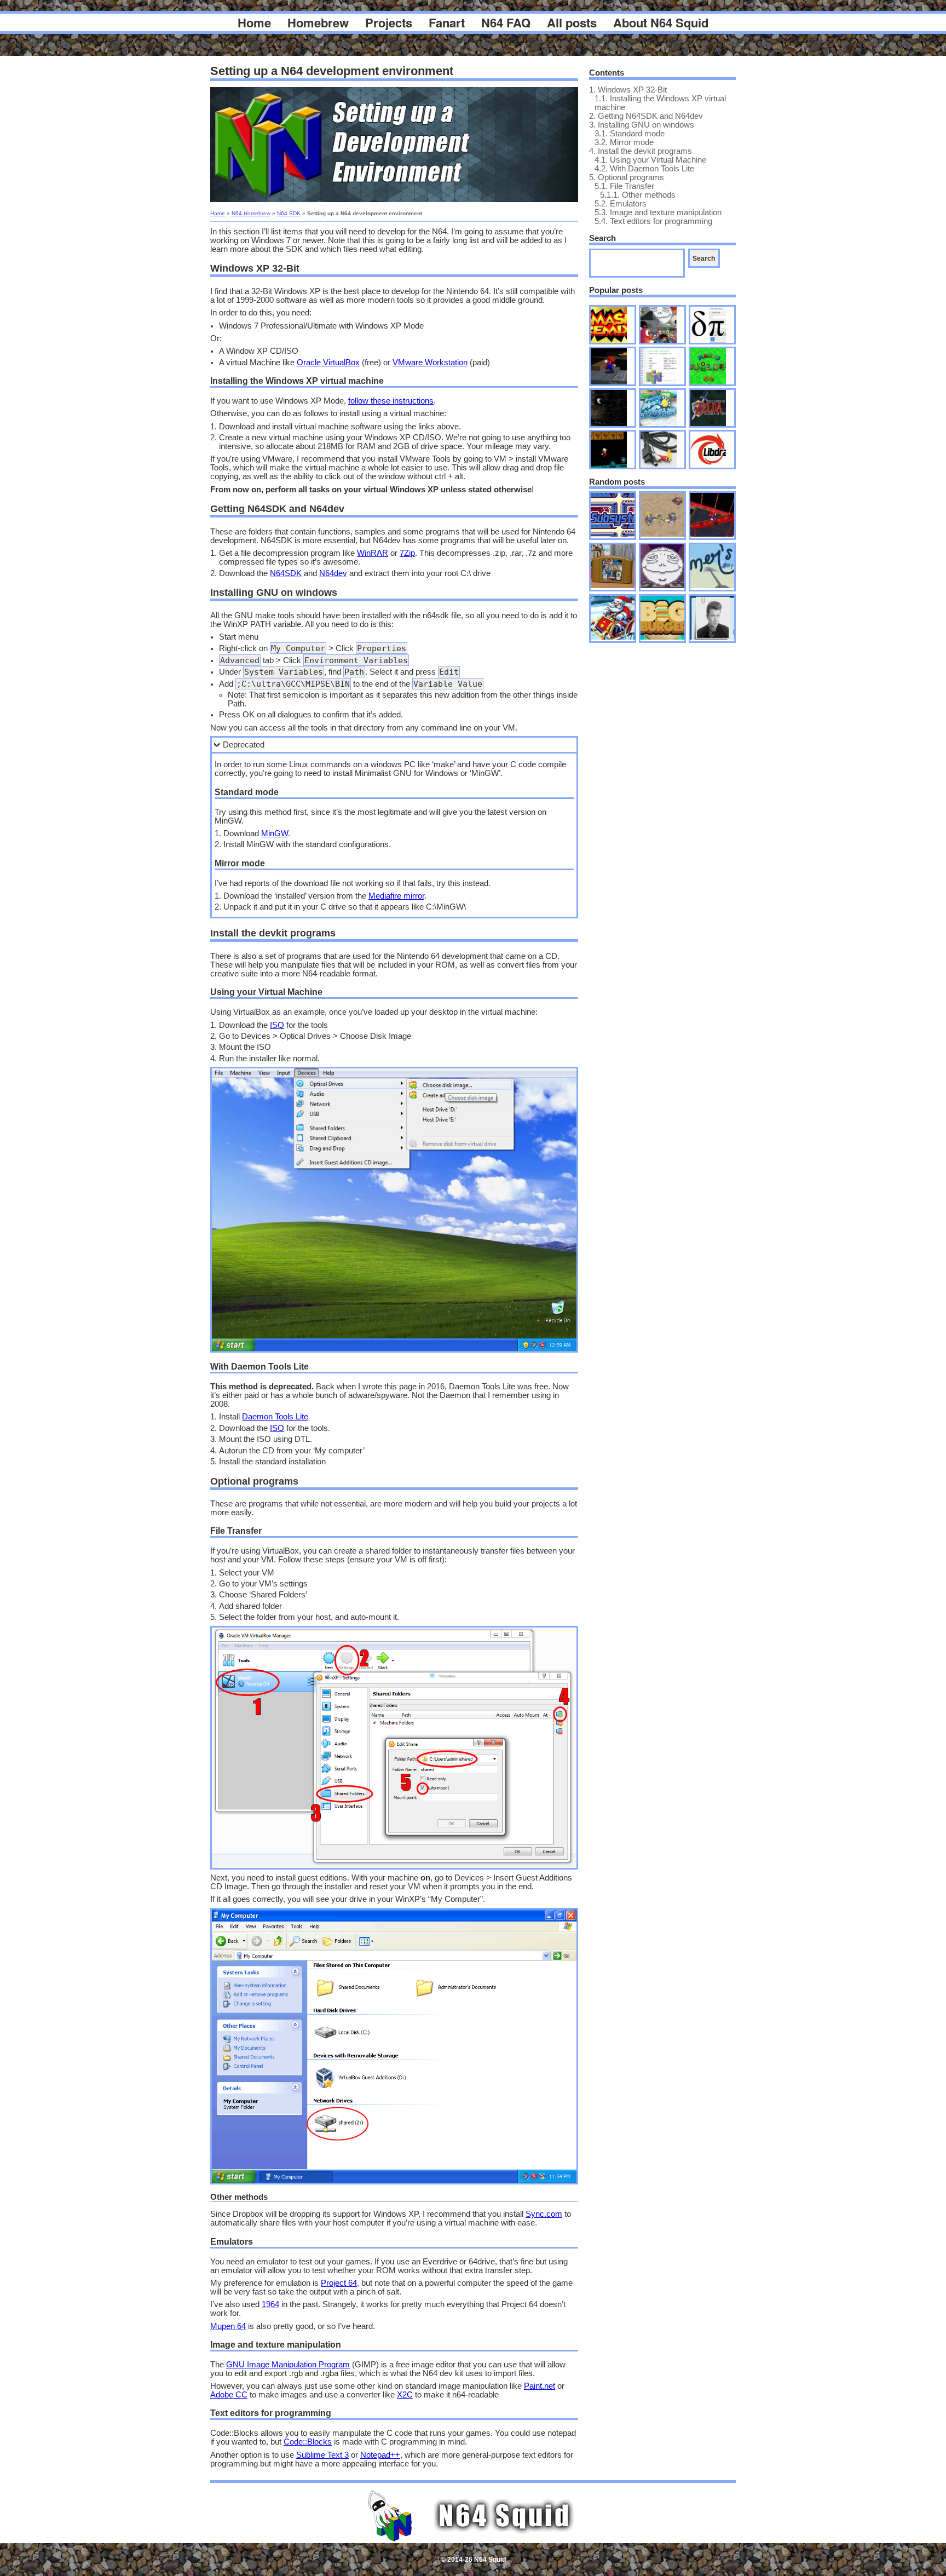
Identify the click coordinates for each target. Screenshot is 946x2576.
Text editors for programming (653, 221)
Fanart (447, 22)
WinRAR (373, 553)
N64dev (333, 573)
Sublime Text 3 (322, 2455)
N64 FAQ (506, 22)
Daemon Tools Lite (275, 1417)
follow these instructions (391, 401)
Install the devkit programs (641, 151)
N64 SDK (289, 213)
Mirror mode (624, 142)
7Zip (407, 553)
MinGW (275, 833)
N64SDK (286, 573)
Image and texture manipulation (658, 212)
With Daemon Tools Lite (644, 169)
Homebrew (318, 22)
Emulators (621, 204)
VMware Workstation (430, 363)
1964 (270, 2304)
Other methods (638, 195)
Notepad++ (380, 2455)
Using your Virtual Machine (650, 160)
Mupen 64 (228, 2326)
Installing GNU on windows (642, 125)
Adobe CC (229, 2395)
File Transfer (624, 186)
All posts (572, 22)
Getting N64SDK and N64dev (646, 116)
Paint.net (540, 2386)
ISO (277, 1025)
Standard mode (630, 134)
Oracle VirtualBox (328, 363)
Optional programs (627, 177)
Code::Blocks (308, 2442)
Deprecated (244, 745)
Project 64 (339, 2283)
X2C (405, 2395)
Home (254, 22)
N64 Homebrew (251, 213)
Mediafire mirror (396, 896)
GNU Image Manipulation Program (288, 2365)
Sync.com (544, 2214)
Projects (389, 22)
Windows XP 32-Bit (628, 90)
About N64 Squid (661, 22)
